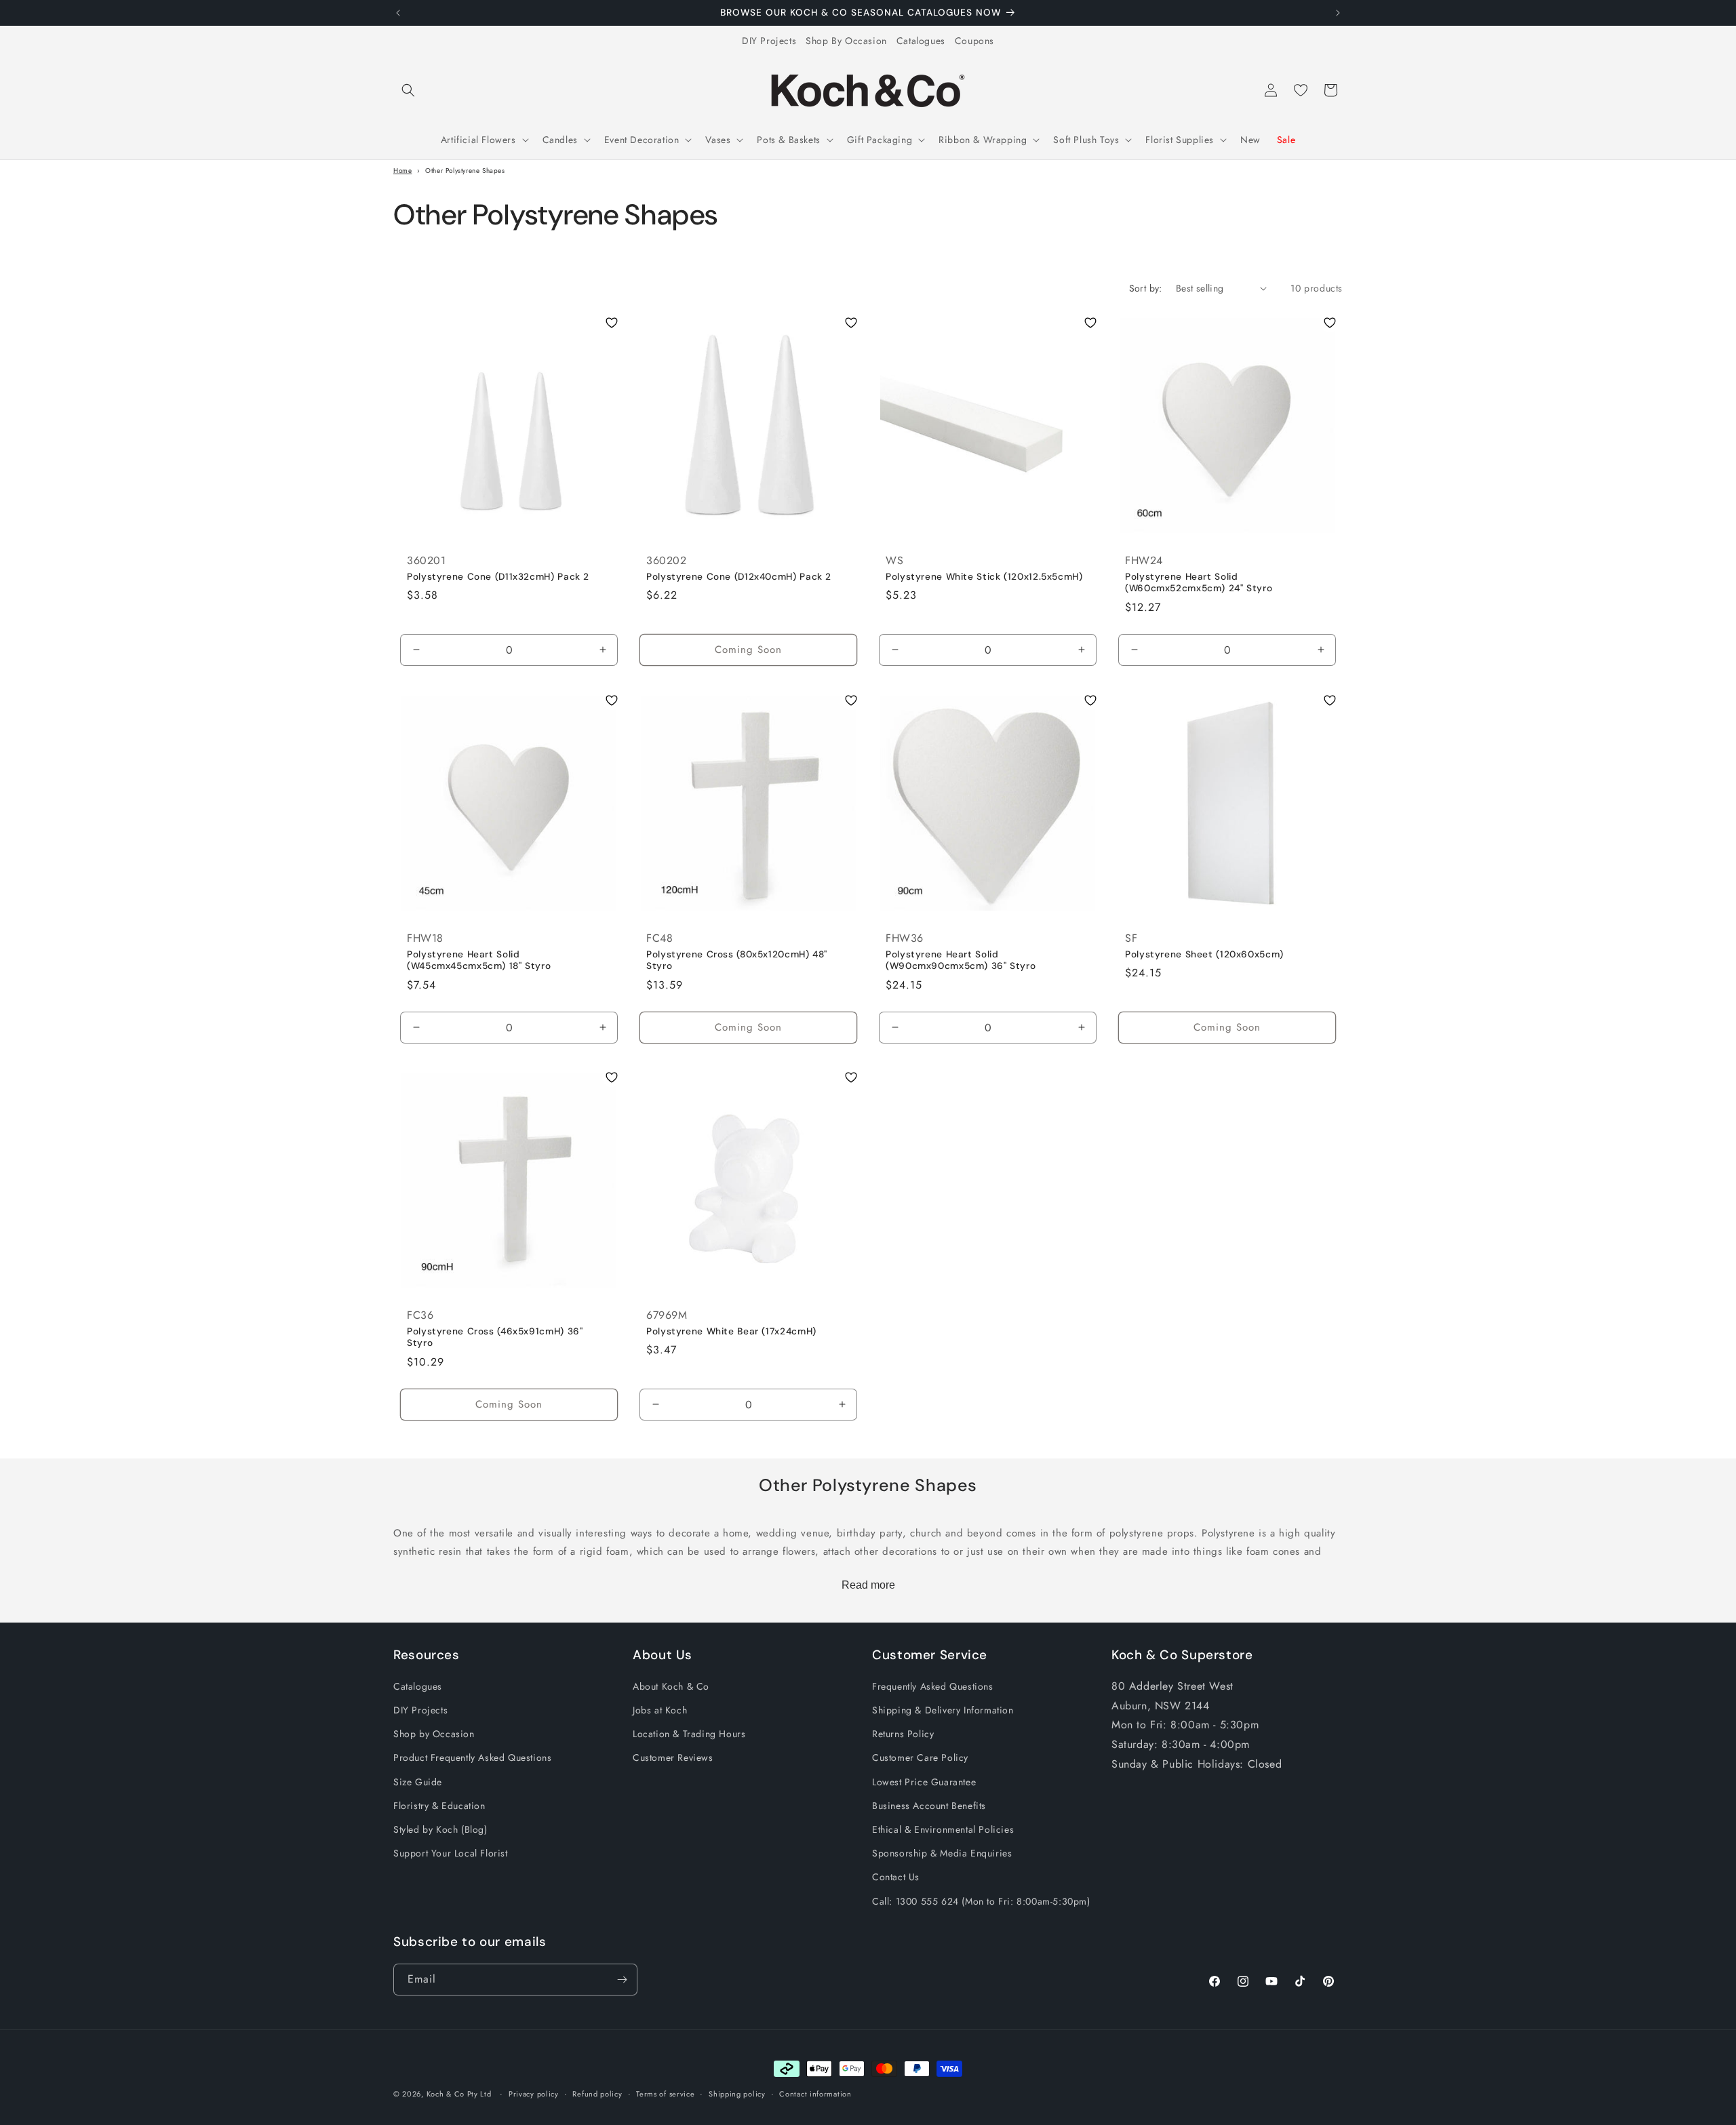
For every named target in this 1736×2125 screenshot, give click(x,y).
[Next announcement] (1338, 13)
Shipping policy (737, 2094)
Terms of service (665, 2094)
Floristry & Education (439, 1806)
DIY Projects (769, 41)
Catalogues (921, 41)
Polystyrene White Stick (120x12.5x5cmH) (984, 576)
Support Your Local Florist (451, 1853)
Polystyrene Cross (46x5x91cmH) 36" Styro (495, 1337)
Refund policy (597, 2094)
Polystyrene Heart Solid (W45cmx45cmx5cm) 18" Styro (479, 960)
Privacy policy (534, 2094)
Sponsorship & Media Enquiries (942, 1853)
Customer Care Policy (920, 1757)
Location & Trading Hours (689, 1734)
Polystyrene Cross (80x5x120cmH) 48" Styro (737, 960)
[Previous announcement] (398, 13)
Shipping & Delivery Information (943, 1710)
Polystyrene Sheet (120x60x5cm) (1204, 954)
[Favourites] (1301, 90)
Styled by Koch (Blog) (440, 1829)
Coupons (974, 41)
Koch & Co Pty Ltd (459, 2094)
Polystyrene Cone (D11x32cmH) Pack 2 (498, 576)
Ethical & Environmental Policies (943, 1829)
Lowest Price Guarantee (924, 1782)
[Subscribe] (622, 1980)
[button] (408, 90)
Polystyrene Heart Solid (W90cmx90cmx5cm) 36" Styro (961, 960)
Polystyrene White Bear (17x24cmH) (731, 1331)
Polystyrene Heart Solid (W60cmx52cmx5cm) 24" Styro (1199, 582)
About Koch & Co (671, 1686)
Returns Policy (903, 1734)
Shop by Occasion (434, 1734)
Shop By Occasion (846, 41)
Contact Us (896, 1877)
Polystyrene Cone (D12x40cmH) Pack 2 (739, 576)
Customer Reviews (673, 1757)
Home (402, 171)
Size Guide (418, 1782)
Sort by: (1146, 288)
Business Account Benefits (929, 1806)
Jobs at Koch (660, 1710)
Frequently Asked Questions (933, 1686)
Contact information (815, 2094)
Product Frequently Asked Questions (472, 1757)
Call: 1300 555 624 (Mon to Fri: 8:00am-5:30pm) (981, 1901)
